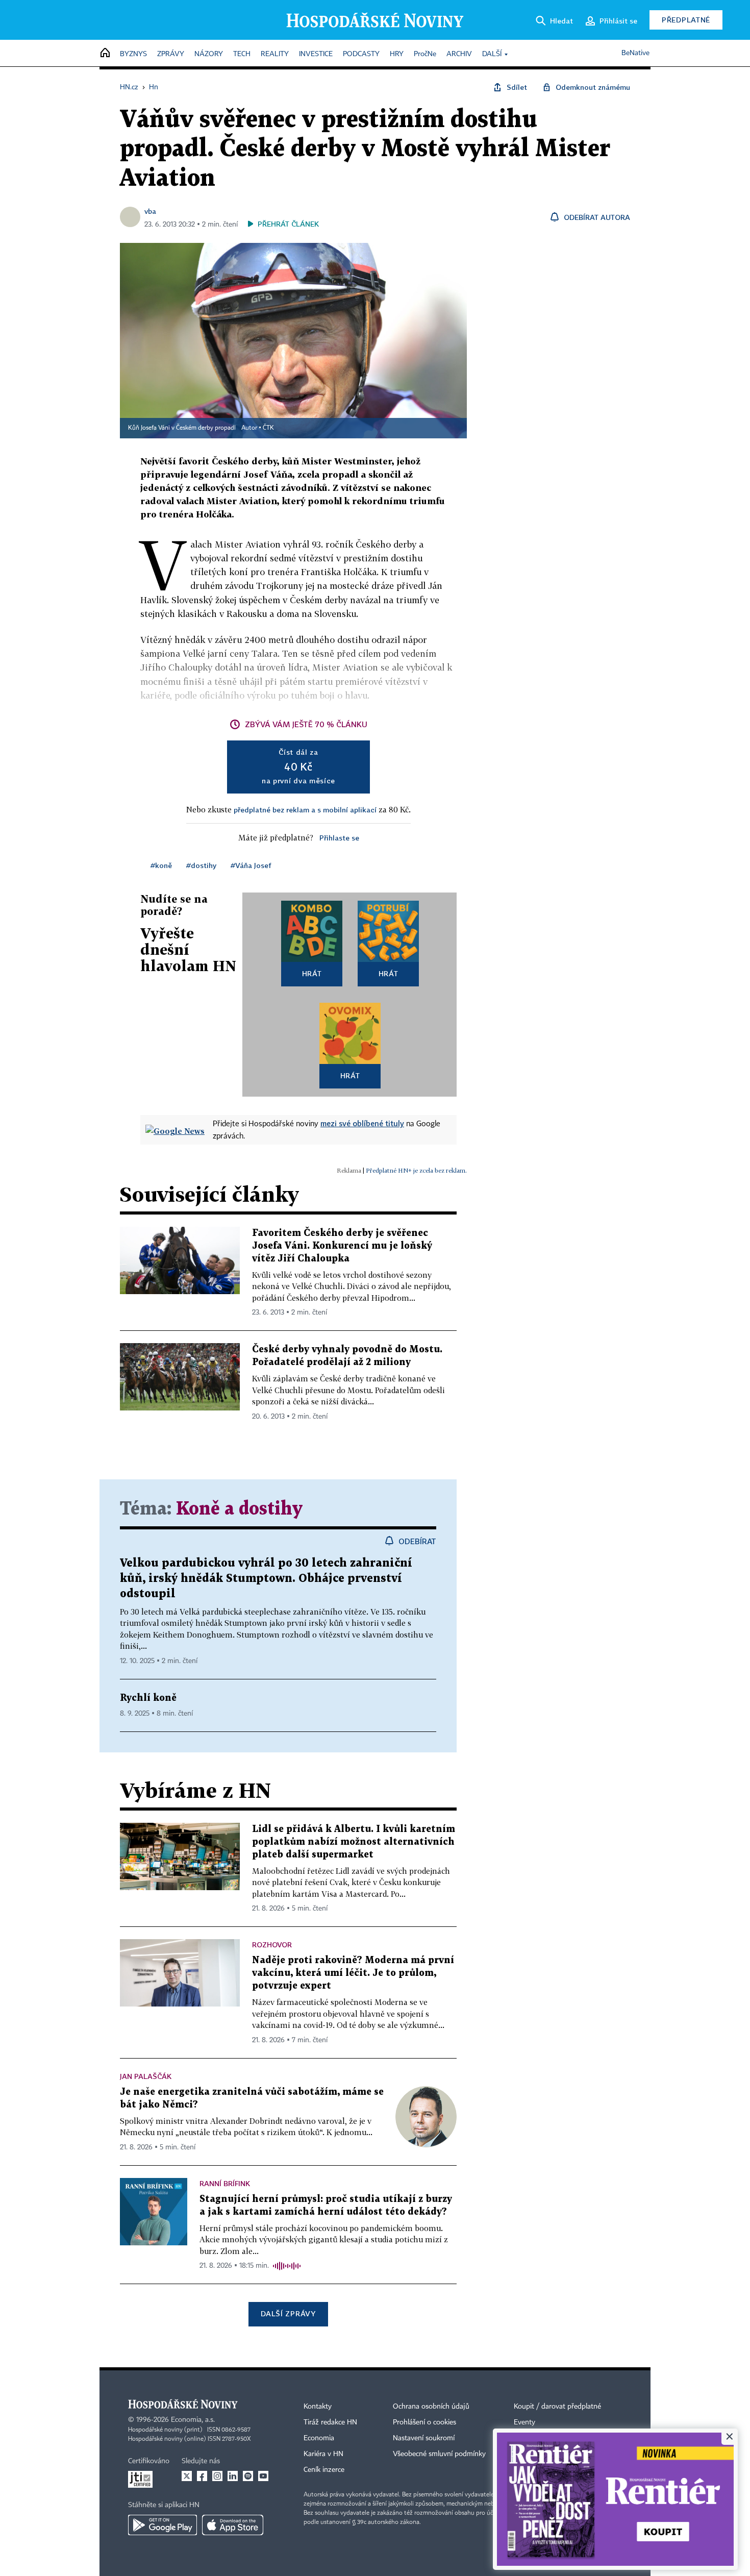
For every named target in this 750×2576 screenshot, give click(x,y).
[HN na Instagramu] (217, 2476)
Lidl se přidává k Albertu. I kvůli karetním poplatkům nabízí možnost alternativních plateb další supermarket (354, 1842)
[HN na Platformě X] (187, 2476)
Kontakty (318, 2407)
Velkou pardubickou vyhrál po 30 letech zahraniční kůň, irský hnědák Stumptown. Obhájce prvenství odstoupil (266, 1579)
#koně (161, 865)
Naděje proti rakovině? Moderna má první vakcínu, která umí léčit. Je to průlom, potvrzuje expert (353, 1973)
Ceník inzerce (324, 2470)
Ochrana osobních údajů (431, 2407)
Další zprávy (288, 2313)
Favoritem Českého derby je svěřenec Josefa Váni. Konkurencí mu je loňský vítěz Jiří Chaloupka (342, 1246)
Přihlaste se (339, 838)
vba (150, 211)
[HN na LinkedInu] (233, 2476)
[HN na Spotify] (248, 2476)
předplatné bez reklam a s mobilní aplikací (305, 810)
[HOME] (105, 53)
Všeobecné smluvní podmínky (439, 2454)
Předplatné (686, 20)
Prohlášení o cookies (424, 2422)
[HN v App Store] (233, 2525)
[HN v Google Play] (162, 2525)
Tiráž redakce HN (330, 2422)
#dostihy (201, 865)
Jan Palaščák (146, 2076)
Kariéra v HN (323, 2454)
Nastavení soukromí (424, 2438)
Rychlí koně (148, 1698)
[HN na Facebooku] (202, 2476)
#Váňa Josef (251, 865)
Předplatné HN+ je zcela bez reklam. (416, 1170)
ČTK (268, 428)
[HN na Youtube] (263, 2476)
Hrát (312, 973)
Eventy (524, 2422)
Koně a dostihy (239, 1509)
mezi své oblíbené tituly (362, 1123)
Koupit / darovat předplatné (557, 2407)
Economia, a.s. (193, 2420)
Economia (319, 2438)
